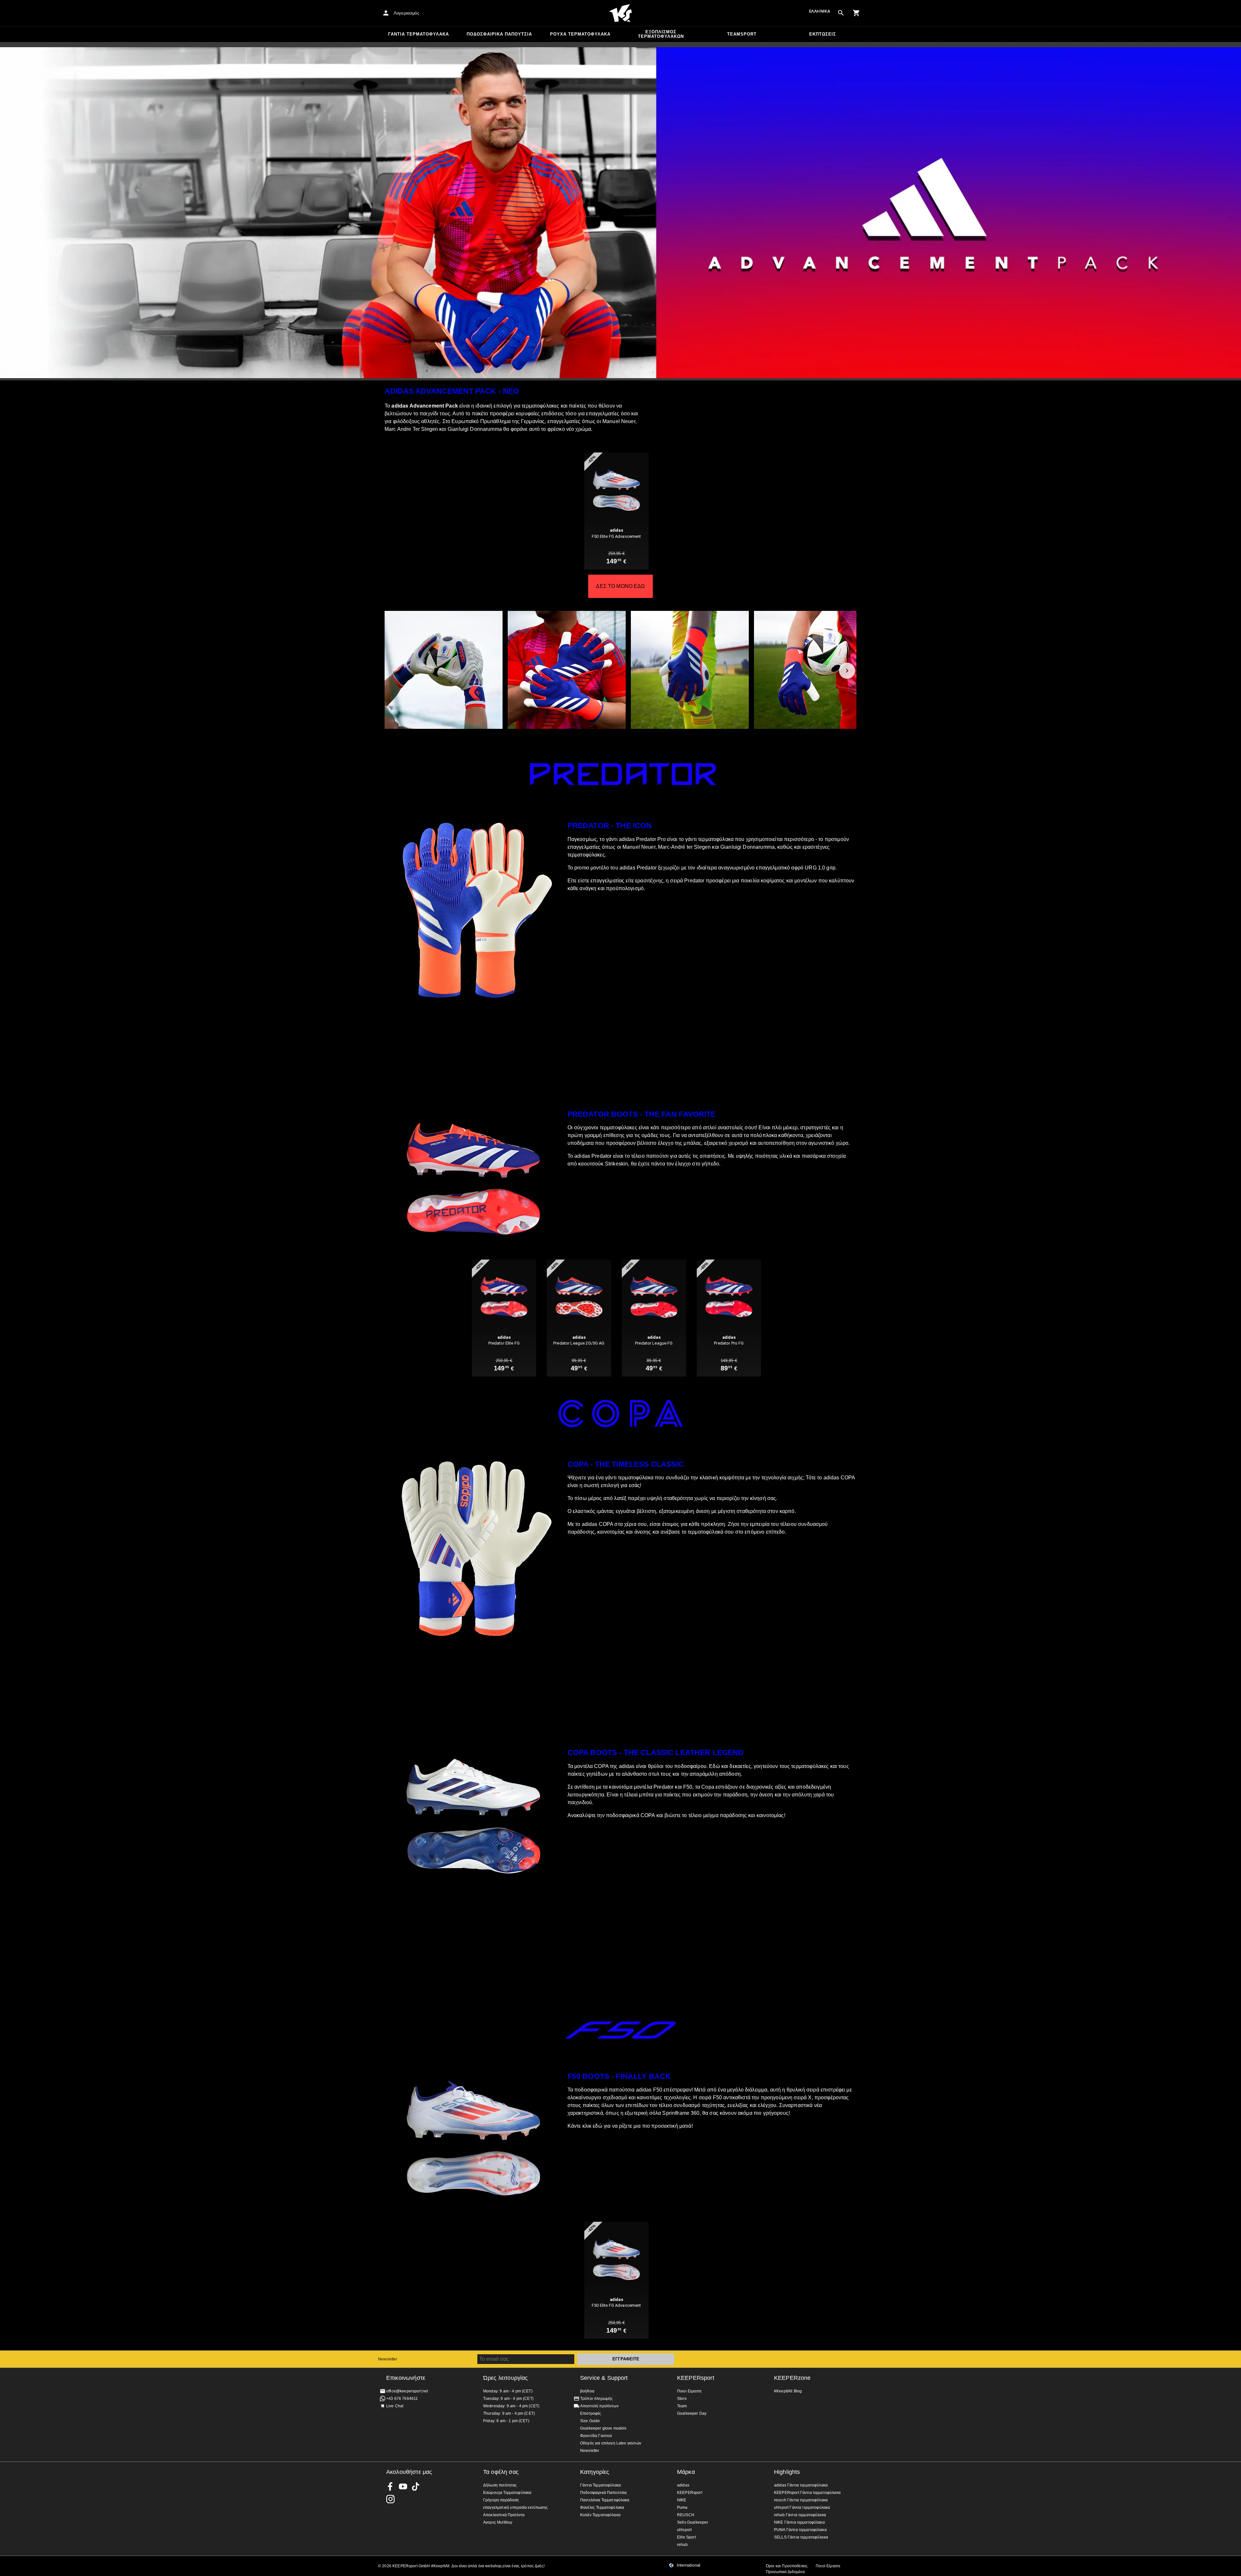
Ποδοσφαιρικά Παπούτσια (499, 34)
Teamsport (742, 34)
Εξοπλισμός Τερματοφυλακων (661, 34)
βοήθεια (587, 2391)
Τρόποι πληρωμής (596, 2399)
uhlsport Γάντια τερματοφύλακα (802, 2507)
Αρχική (620, 13)
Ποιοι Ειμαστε (689, 2391)
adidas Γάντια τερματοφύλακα (801, 2485)
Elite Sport (686, 2537)
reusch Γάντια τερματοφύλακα (801, 2500)
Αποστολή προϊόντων (599, 2406)
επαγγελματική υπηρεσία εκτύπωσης (515, 2507)
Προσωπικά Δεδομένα (785, 2572)
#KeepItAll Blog (788, 2391)
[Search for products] (841, 13)
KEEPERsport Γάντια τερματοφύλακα (807, 2493)
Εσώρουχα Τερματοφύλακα (507, 2493)
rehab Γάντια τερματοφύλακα (800, 2515)
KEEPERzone (792, 2378)
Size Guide (590, 2421)
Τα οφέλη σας (501, 2472)
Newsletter (388, 2359)
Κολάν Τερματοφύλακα (600, 2515)
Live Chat (395, 2406)
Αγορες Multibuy (498, 2522)
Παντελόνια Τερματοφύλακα (605, 2500)
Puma (682, 2507)
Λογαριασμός (406, 13)
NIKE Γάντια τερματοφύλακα (799, 2522)
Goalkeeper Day (692, 2413)
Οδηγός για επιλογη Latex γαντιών (611, 2443)
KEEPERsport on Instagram (390, 2499)
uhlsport (684, 2530)
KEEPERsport (696, 2378)
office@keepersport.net (407, 2391)
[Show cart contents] (856, 13)
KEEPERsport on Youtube (403, 2486)
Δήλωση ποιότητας (500, 2485)
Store (682, 2399)
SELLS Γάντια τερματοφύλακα (801, 2537)
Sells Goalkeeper (693, 2522)
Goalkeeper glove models (603, 2428)
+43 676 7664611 (402, 2399)
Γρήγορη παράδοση (501, 2500)
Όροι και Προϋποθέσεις (787, 2566)
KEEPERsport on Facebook (390, 2486)
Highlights (787, 2472)
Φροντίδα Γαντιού (596, 2436)
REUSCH (686, 2515)
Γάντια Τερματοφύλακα (419, 34)
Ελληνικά (820, 11)
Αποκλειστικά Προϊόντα (504, 2515)
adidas (683, 2485)
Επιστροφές (591, 2413)
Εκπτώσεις (823, 34)
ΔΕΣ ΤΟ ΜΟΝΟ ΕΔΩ (620, 586)
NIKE (682, 2500)
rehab (682, 2545)
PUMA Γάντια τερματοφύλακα (800, 2530)
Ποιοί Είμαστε (828, 2566)
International (689, 2565)
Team (682, 2406)
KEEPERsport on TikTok (416, 2486)
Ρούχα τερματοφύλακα (580, 34)
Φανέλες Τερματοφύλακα (602, 2507)
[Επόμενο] (847, 671)
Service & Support (604, 2378)
